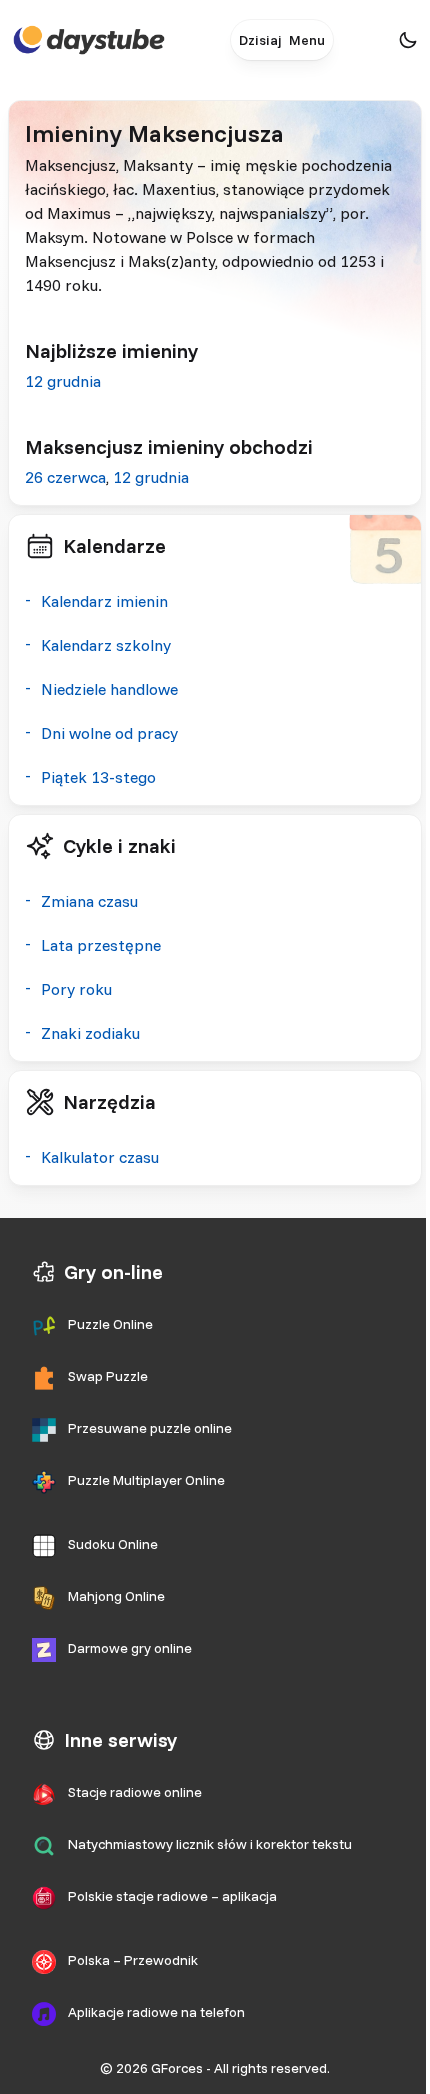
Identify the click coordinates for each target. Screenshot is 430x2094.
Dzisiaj (260, 40)
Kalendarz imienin (104, 601)
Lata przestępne (101, 945)
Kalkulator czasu (100, 1157)
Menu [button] (307, 40)
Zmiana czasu (89, 901)
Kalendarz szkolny (106, 645)
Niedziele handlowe (109, 689)
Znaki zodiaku (90, 1033)
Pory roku (76, 989)
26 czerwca (65, 477)
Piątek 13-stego (98, 777)
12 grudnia (63, 381)
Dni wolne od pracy (109, 733)
